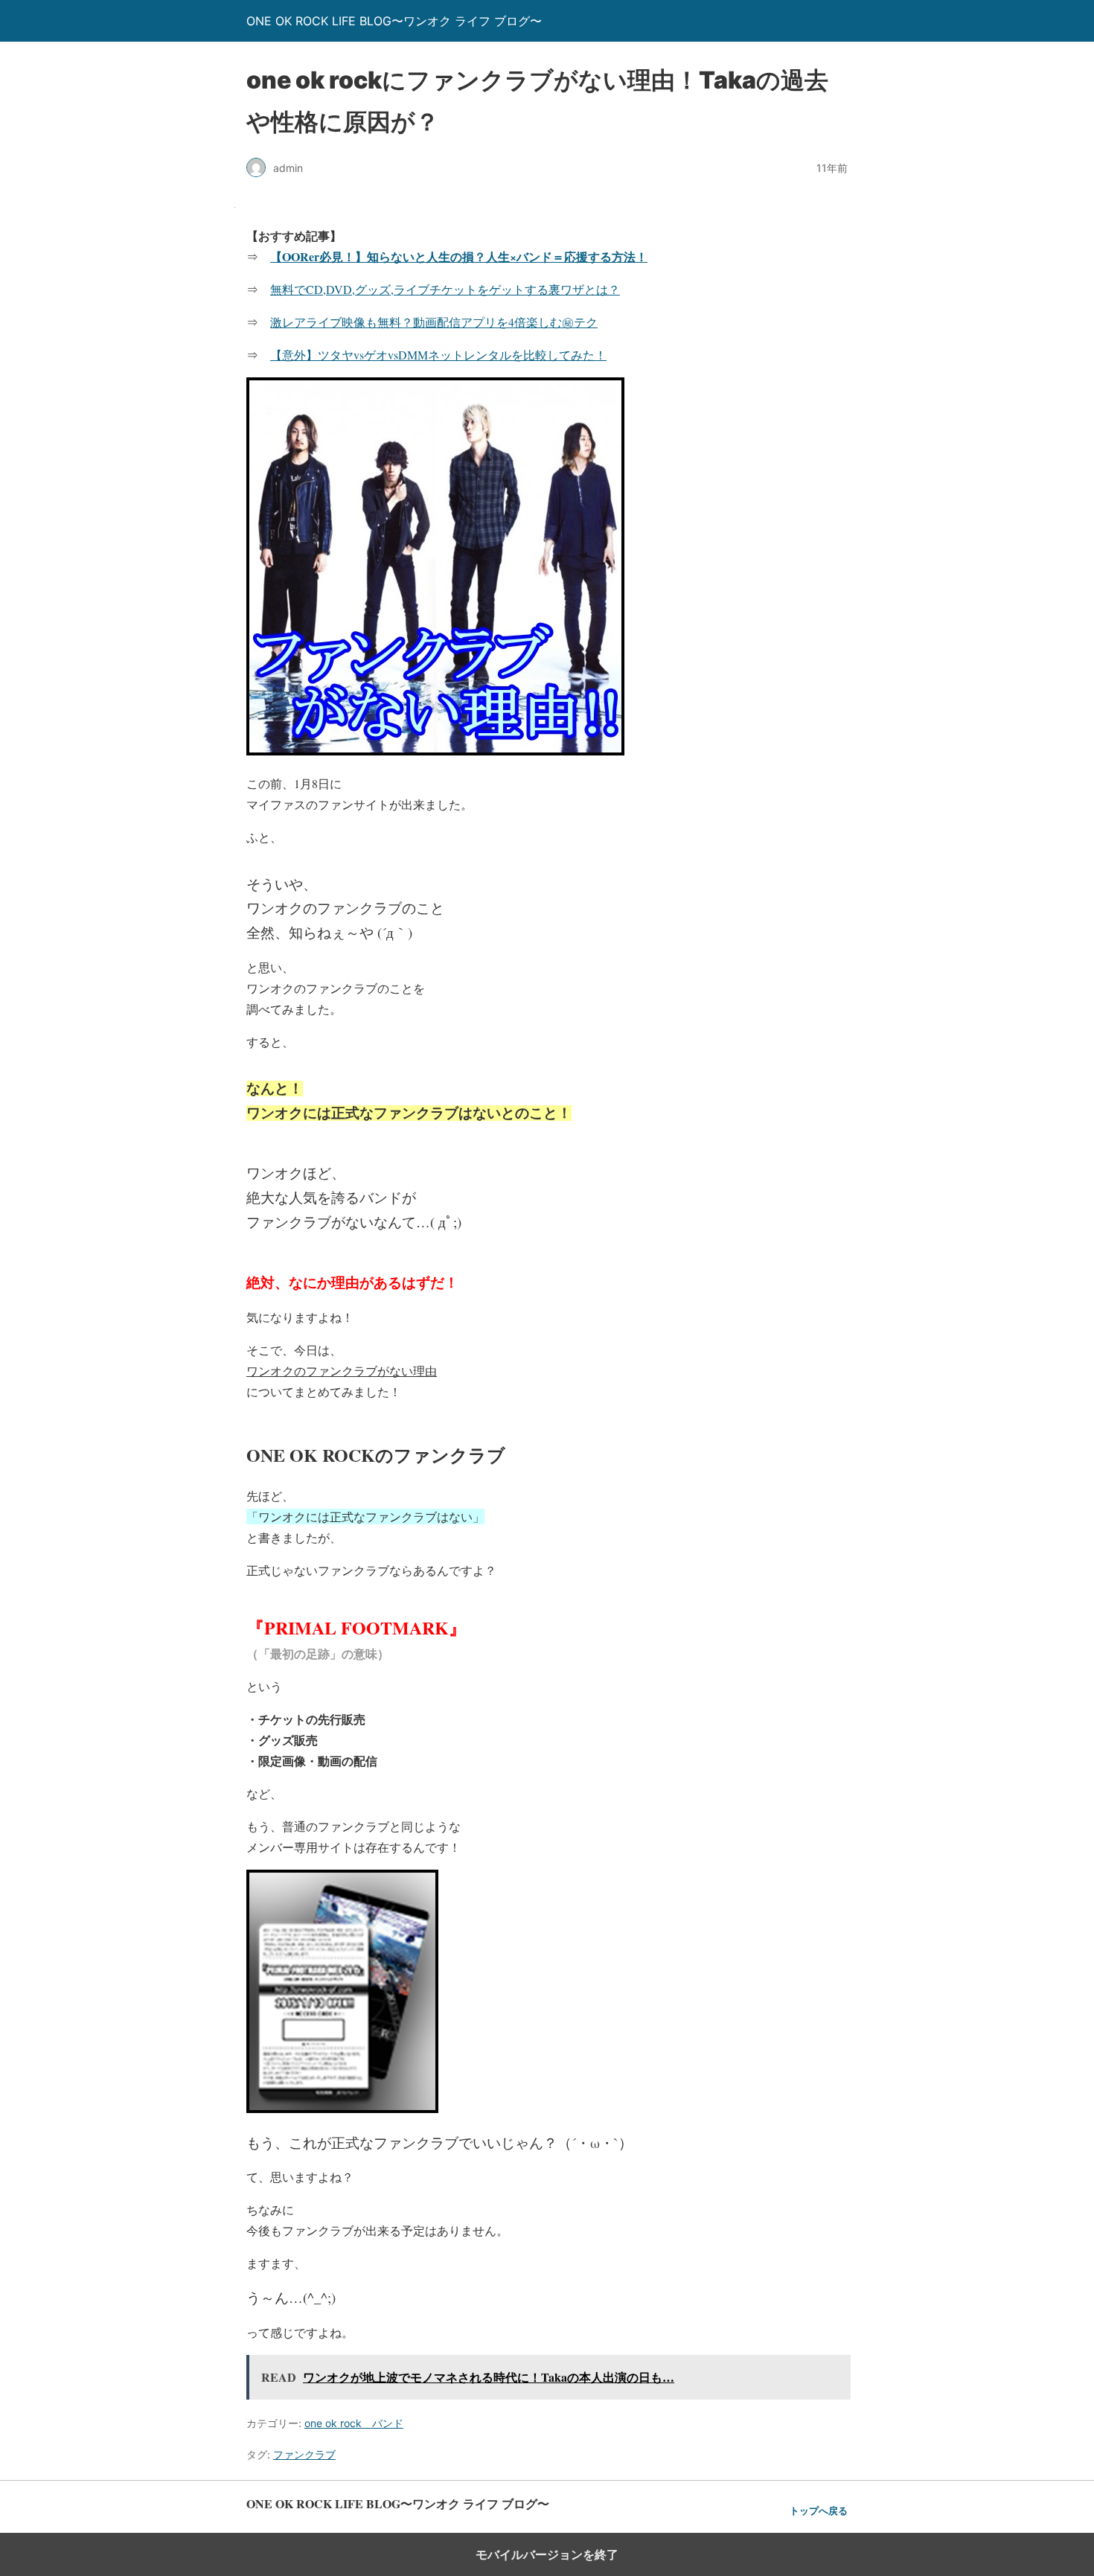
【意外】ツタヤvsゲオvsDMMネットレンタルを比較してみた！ (438, 355)
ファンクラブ (304, 2454)
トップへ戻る (819, 2511)
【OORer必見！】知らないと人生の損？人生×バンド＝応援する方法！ (459, 256)
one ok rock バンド (354, 2423)
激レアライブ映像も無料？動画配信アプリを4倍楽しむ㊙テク (434, 322)
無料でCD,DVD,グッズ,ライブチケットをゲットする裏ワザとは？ (445, 289)
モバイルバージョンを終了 (547, 2554)
